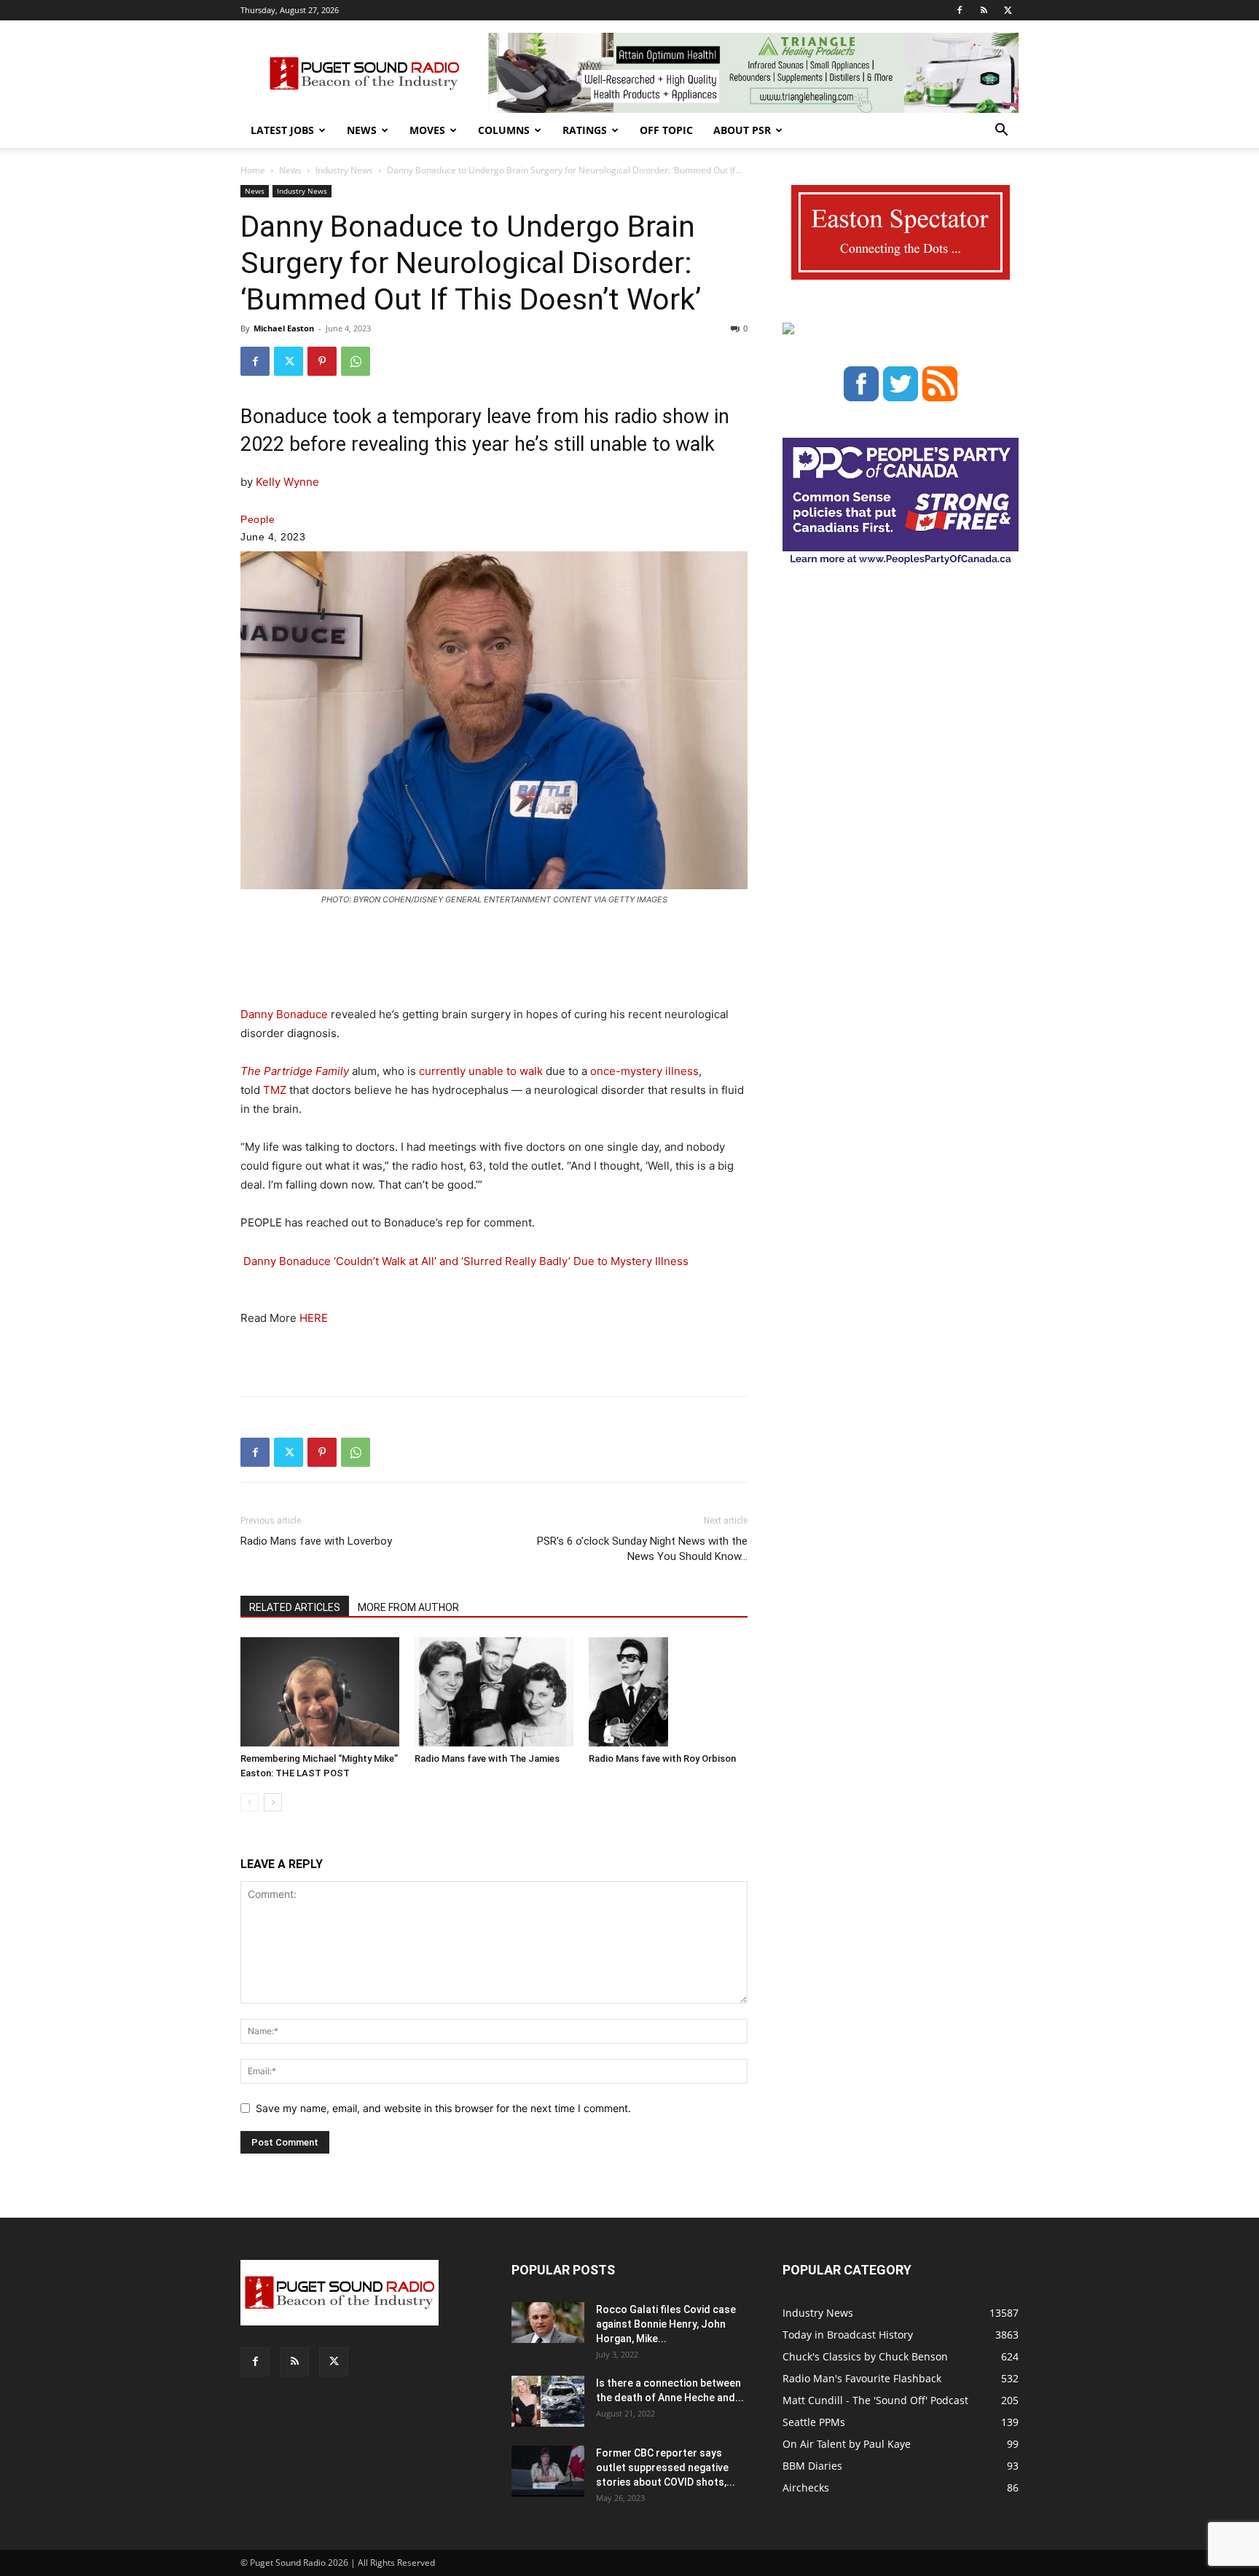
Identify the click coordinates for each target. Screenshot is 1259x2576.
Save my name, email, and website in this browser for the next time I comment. (443, 2108)
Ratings (585, 130)
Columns (504, 130)
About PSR (742, 130)
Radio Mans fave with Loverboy (316, 1541)
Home (253, 170)
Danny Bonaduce (284, 1014)
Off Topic (666, 130)
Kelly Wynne (287, 482)
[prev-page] (250, 1802)
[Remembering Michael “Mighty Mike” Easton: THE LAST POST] (320, 1692)
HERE (314, 1318)
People (258, 519)
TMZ (275, 1090)
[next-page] (273, 1802)
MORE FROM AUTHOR (408, 1607)
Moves (427, 130)
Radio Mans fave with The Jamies (487, 1758)
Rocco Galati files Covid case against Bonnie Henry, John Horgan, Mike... (666, 2324)
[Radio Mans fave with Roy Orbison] (668, 1692)
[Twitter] (1008, 10)
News (362, 130)
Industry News (344, 170)
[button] (1001, 131)
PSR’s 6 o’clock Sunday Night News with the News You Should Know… (642, 1549)
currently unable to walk (481, 1071)
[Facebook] (960, 10)
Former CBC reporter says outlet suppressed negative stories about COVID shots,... (666, 2467)
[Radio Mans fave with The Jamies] (494, 1692)
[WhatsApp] (356, 361)
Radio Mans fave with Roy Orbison (662, 1758)
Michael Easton (284, 328)
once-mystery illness (644, 1071)
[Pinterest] (322, 361)
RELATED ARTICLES (295, 1607)
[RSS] (984, 10)
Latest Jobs (282, 130)
